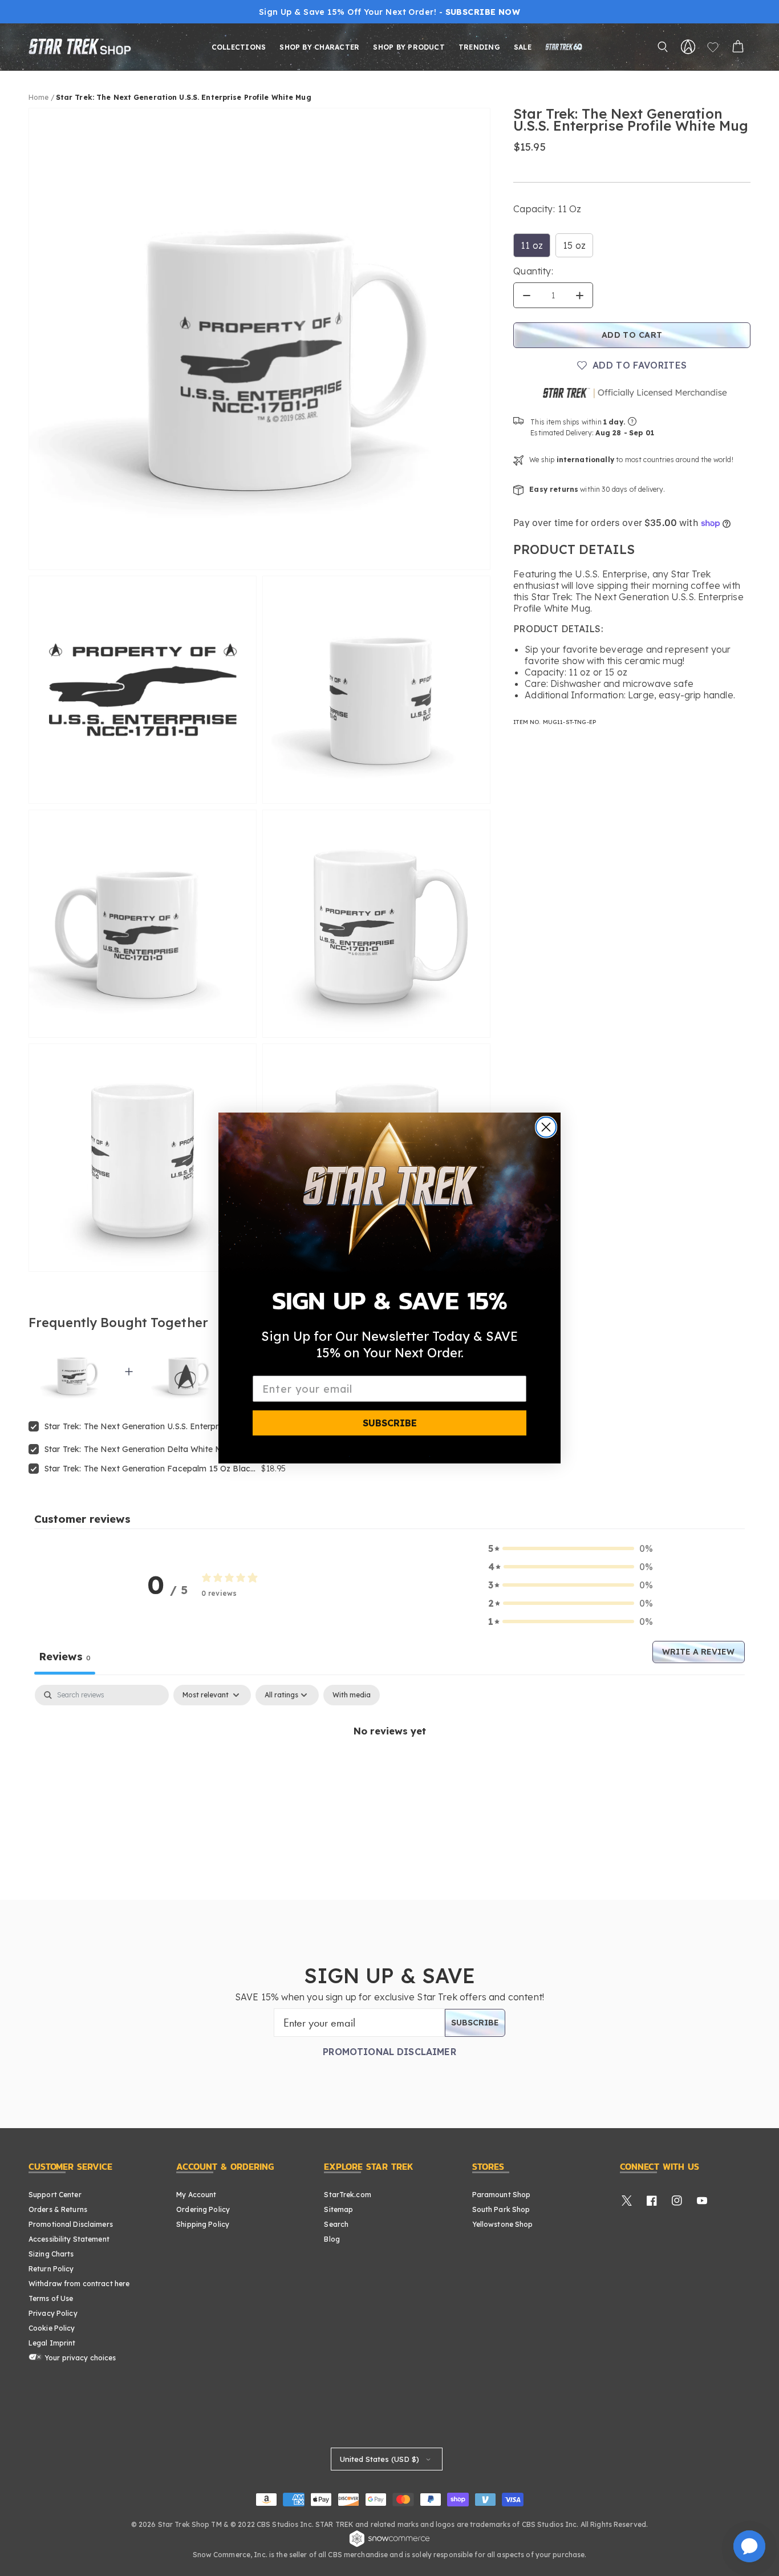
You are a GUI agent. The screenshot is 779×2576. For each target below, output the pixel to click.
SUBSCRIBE (390, 1423)
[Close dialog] (546, 1127)
